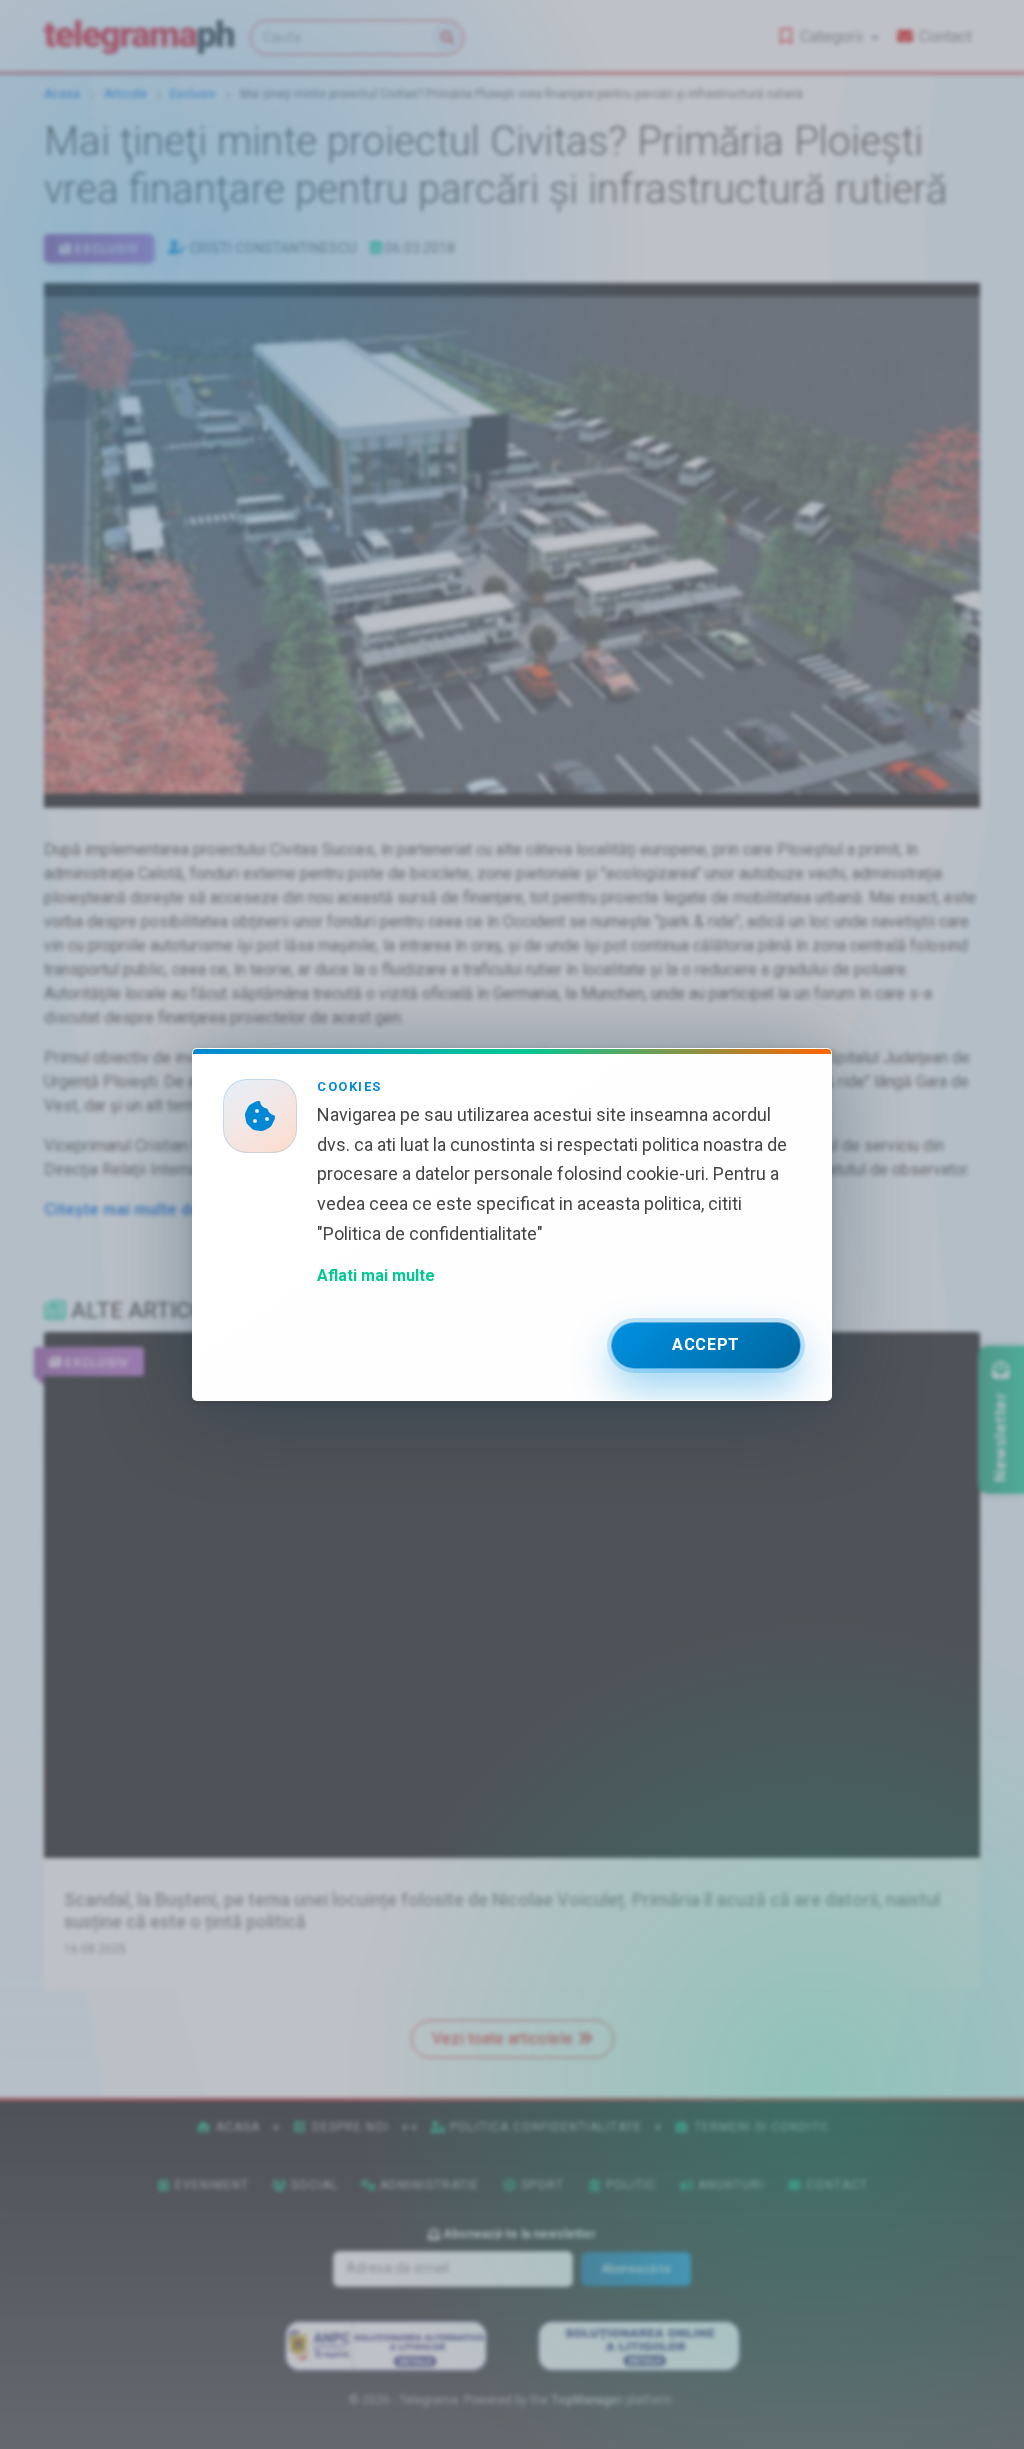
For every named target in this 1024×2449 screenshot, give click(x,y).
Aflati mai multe (376, 1275)
